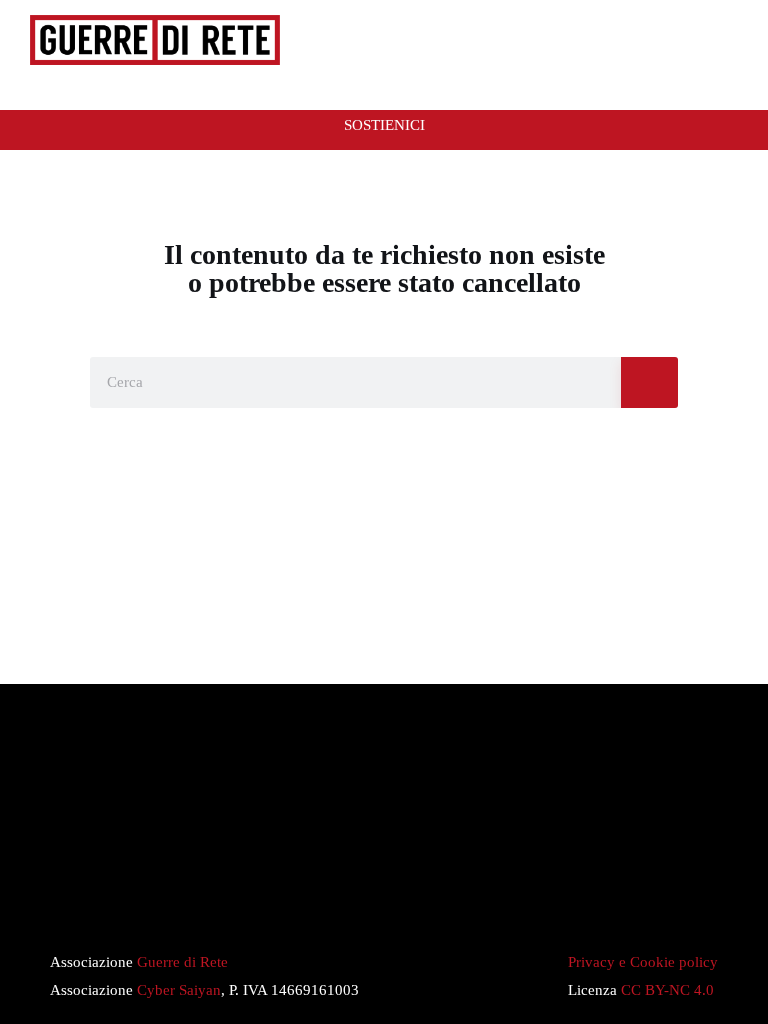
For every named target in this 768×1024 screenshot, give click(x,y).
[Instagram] (484, 893)
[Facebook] (384, 893)
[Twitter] (334, 893)
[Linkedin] (434, 893)
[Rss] (284, 893)
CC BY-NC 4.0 (667, 990)
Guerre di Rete (182, 962)
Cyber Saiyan (179, 990)
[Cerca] (649, 382)
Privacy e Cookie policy (643, 962)
